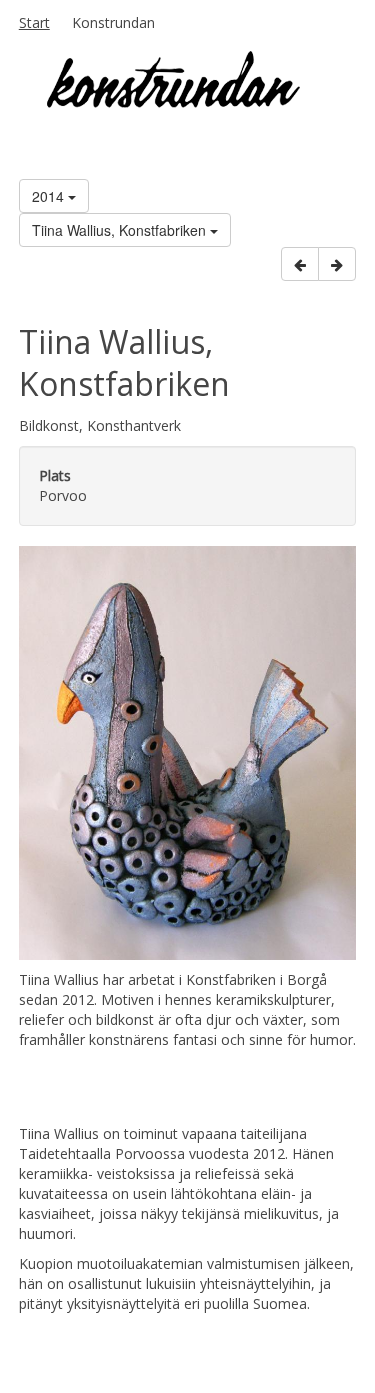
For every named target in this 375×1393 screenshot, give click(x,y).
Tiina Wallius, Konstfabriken (121, 230)
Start (34, 22)
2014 (50, 196)
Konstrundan (113, 22)
